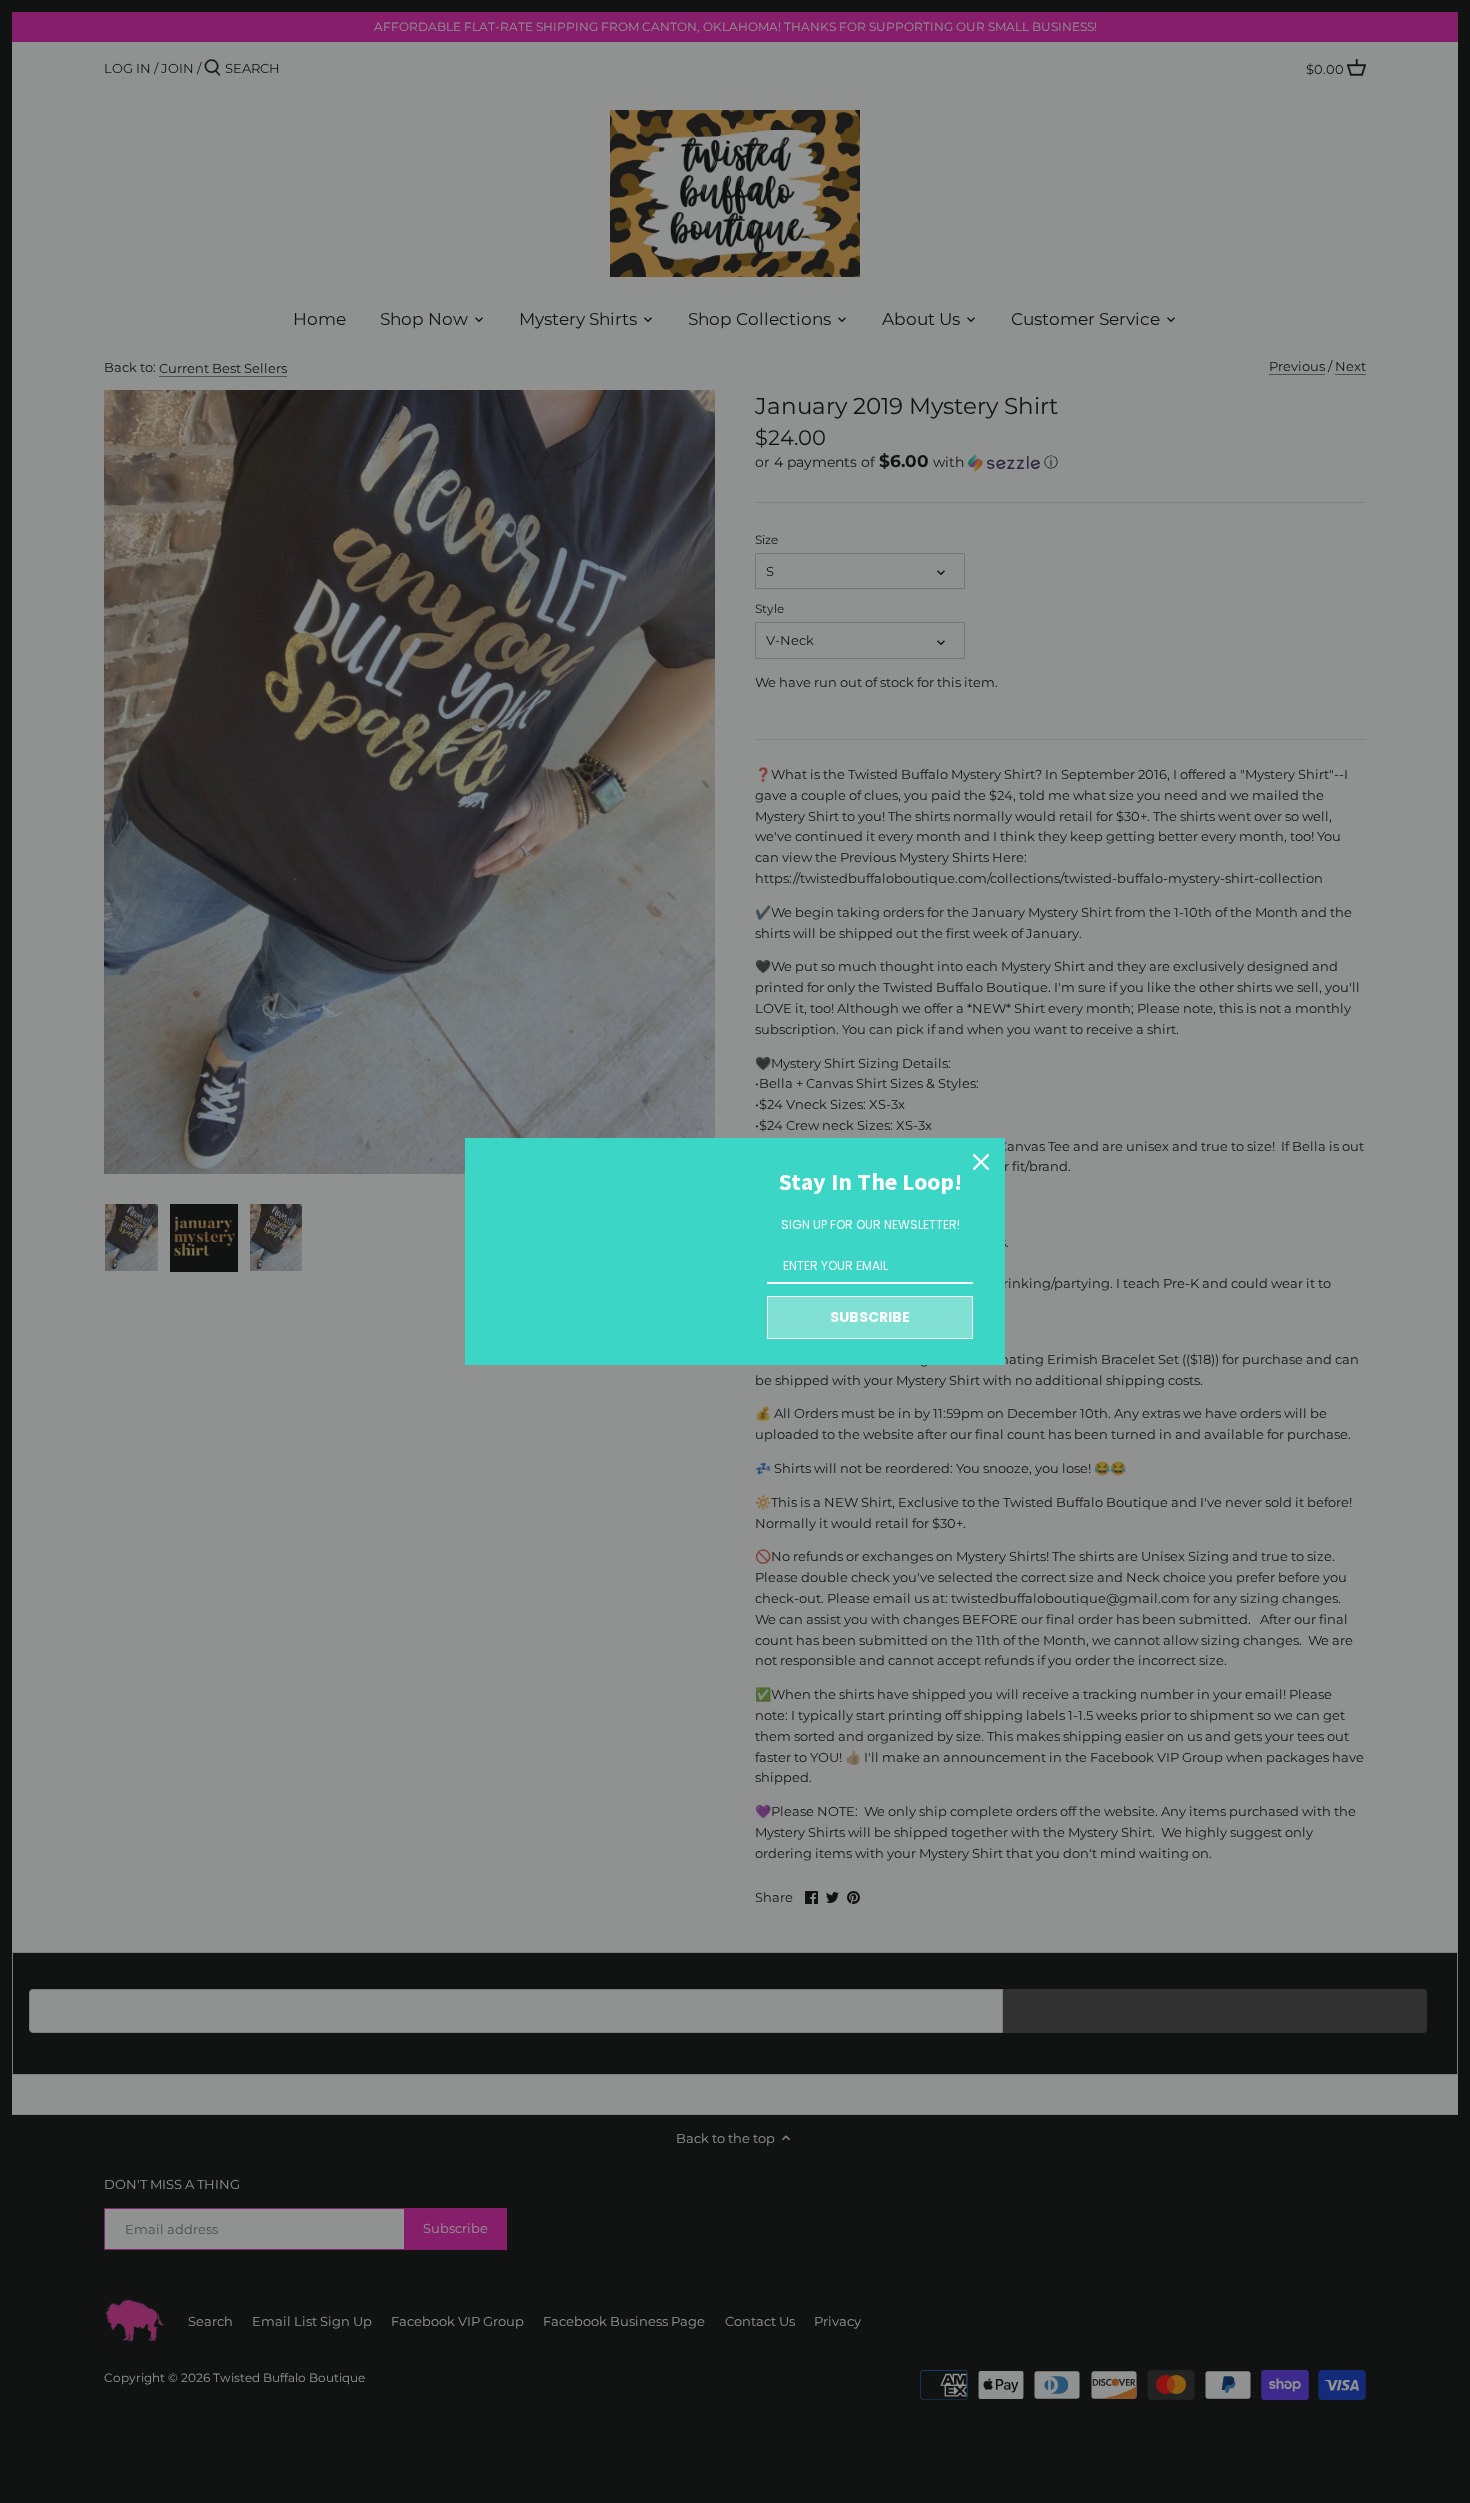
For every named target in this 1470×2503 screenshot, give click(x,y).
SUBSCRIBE (870, 1317)
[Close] (981, 1162)
